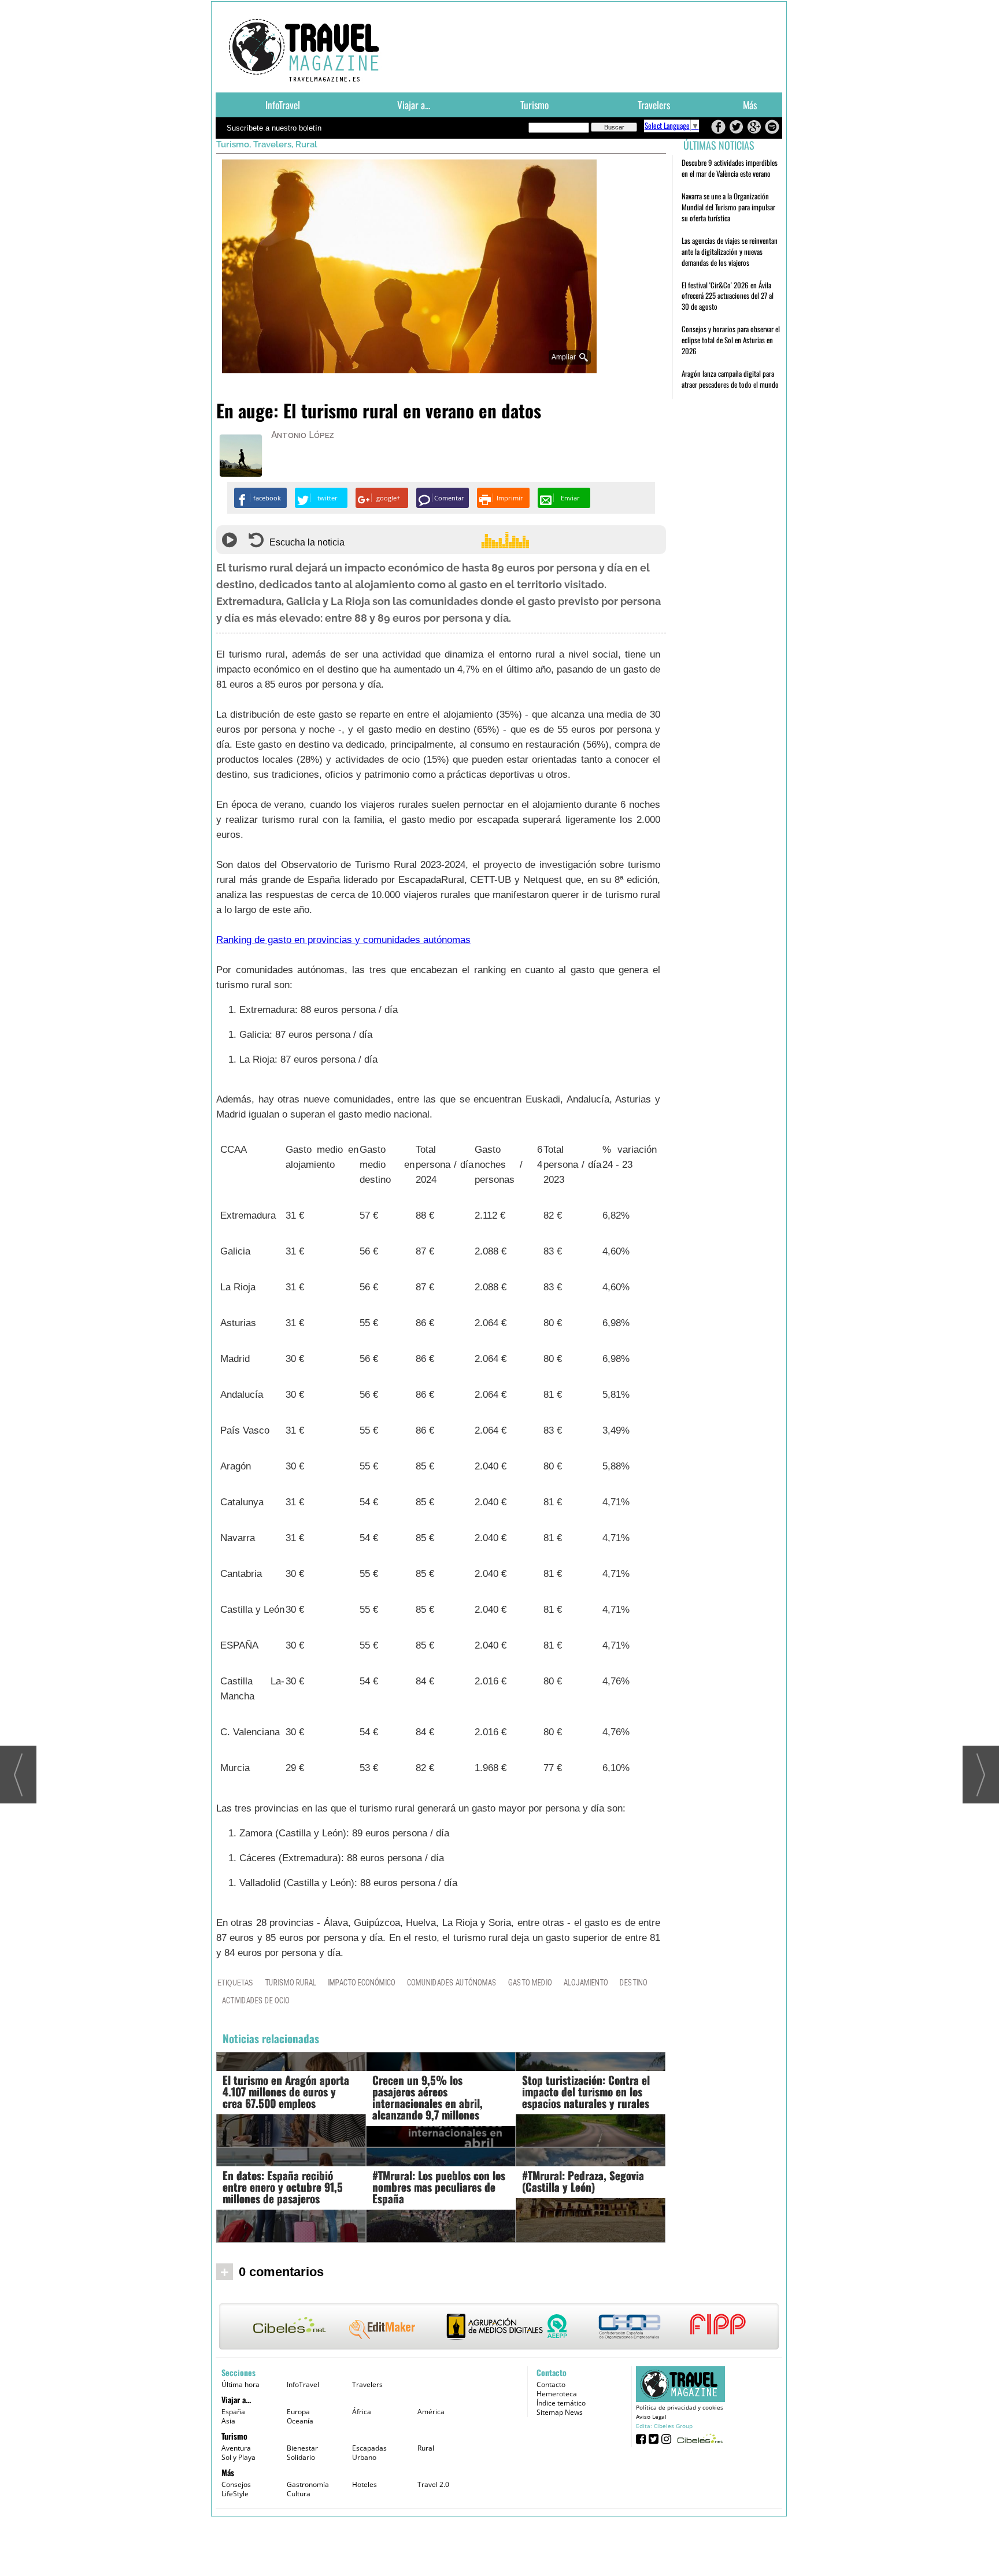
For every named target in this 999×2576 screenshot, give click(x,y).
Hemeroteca (557, 2394)
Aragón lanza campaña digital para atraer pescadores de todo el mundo (730, 379)
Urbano (364, 2457)
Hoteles (365, 2484)
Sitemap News (560, 2412)
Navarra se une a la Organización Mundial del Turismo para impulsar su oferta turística (728, 207)
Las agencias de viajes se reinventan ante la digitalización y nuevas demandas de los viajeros (730, 251)
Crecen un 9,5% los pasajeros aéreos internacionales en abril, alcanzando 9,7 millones (428, 2097)
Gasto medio (530, 1982)
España (233, 2412)
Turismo (534, 105)
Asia (228, 2421)
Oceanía (300, 2421)
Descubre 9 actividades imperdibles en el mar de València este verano (730, 168)
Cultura (299, 2494)
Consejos (236, 2484)
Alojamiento (586, 1982)
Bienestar (302, 2448)
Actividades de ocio (256, 2000)
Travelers (654, 105)
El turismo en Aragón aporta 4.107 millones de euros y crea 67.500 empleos (286, 2091)
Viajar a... (414, 105)
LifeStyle (235, 2494)
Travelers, (274, 144)
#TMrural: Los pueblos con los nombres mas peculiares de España (439, 2187)
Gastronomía (308, 2484)
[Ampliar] (409, 368)
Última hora (240, 2384)
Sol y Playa (238, 2457)
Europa (298, 2412)
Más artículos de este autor (322, 437)
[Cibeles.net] (499, 2328)
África (362, 2412)
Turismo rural (291, 1982)
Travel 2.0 (433, 2484)
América (431, 2412)
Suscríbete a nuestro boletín (274, 128)
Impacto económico (362, 1982)
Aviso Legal (651, 2417)
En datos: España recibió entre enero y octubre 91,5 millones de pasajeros (283, 2187)
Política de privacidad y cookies (680, 2407)
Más (750, 105)
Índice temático (561, 2403)
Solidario (301, 2457)
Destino (634, 1982)
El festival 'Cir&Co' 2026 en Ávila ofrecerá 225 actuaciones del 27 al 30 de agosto (728, 296)
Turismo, (235, 144)
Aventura (236, 2448)
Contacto (551, 2384)
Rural (306, 144)
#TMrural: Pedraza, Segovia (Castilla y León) (583, 2181)
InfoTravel (283, 105)
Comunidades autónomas (452, 1982)
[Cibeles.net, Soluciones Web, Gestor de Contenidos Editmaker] (699, 2438)
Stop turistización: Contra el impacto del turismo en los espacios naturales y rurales (586, 2091)
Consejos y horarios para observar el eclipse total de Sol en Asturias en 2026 (731, 340)
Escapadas (369, 2448)
